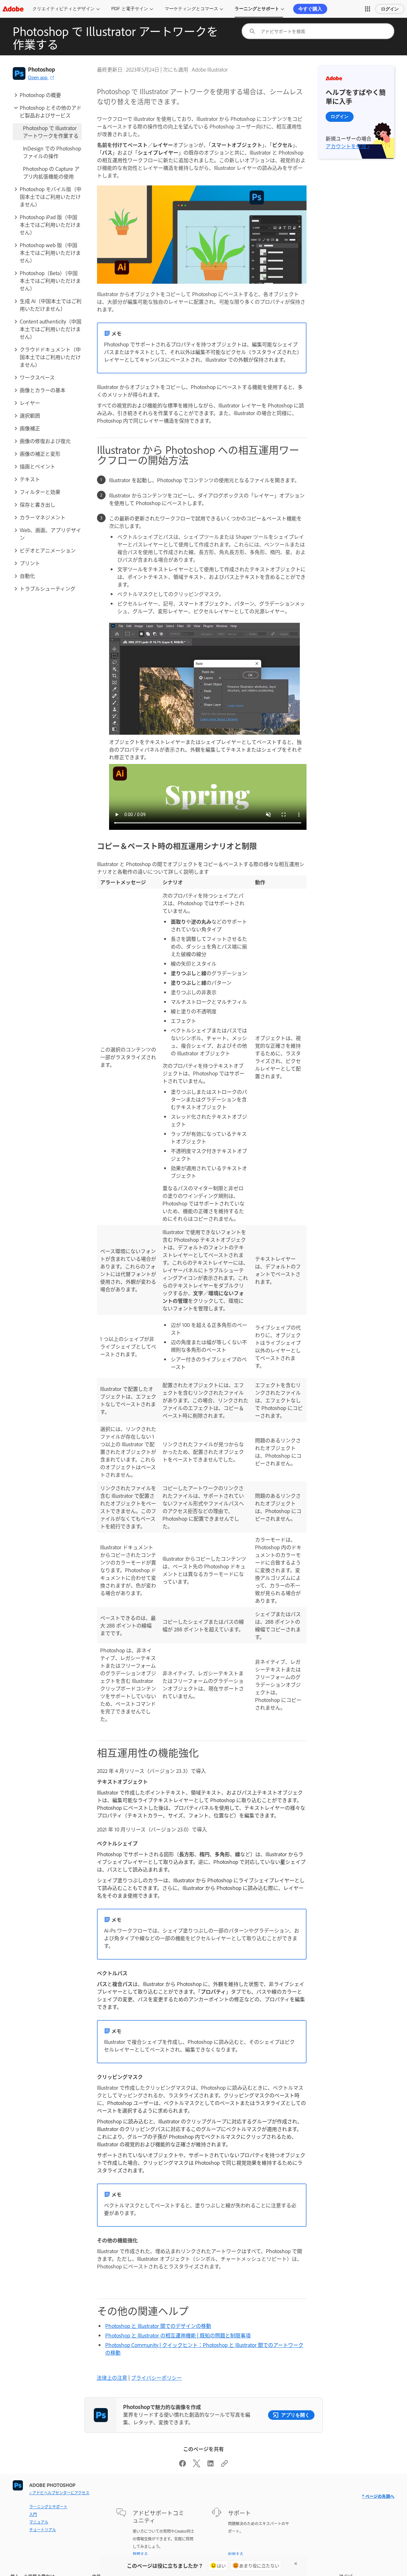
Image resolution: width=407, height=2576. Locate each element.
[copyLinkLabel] (224, 2465)
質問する (140, 2554)
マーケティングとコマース (191, 9)
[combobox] (318, 31)
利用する (236, 2554)
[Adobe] (13, 9)
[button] (368, 9)
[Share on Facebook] (183, 2465)
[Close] (296, 2564)
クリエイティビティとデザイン (64, 9)
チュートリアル (43, 2530)
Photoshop (41, 69)
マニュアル (39, 2522)
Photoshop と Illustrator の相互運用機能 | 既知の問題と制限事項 (178, 2335)
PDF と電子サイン (130, 9)
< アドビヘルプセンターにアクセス (59, 2493)
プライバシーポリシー (156, 2378)
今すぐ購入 (310, 9)
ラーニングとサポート (257, 9)
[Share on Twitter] (197, 2465)
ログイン (390, 9)
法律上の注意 (112, 2378)
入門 (33, 2514)
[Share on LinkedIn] (210, 2465)
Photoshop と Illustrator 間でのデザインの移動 (158, 2326)
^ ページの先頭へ (378, 2496)
